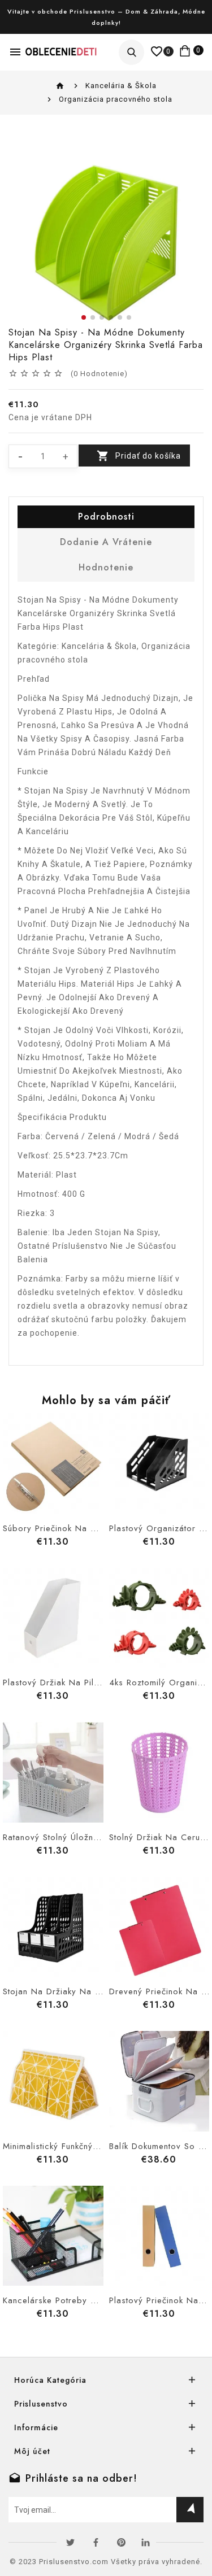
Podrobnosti (106, 516)
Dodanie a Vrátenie (106, 542)
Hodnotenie (106, 567)
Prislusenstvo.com (74, 2562)
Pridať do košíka (148, 456)
